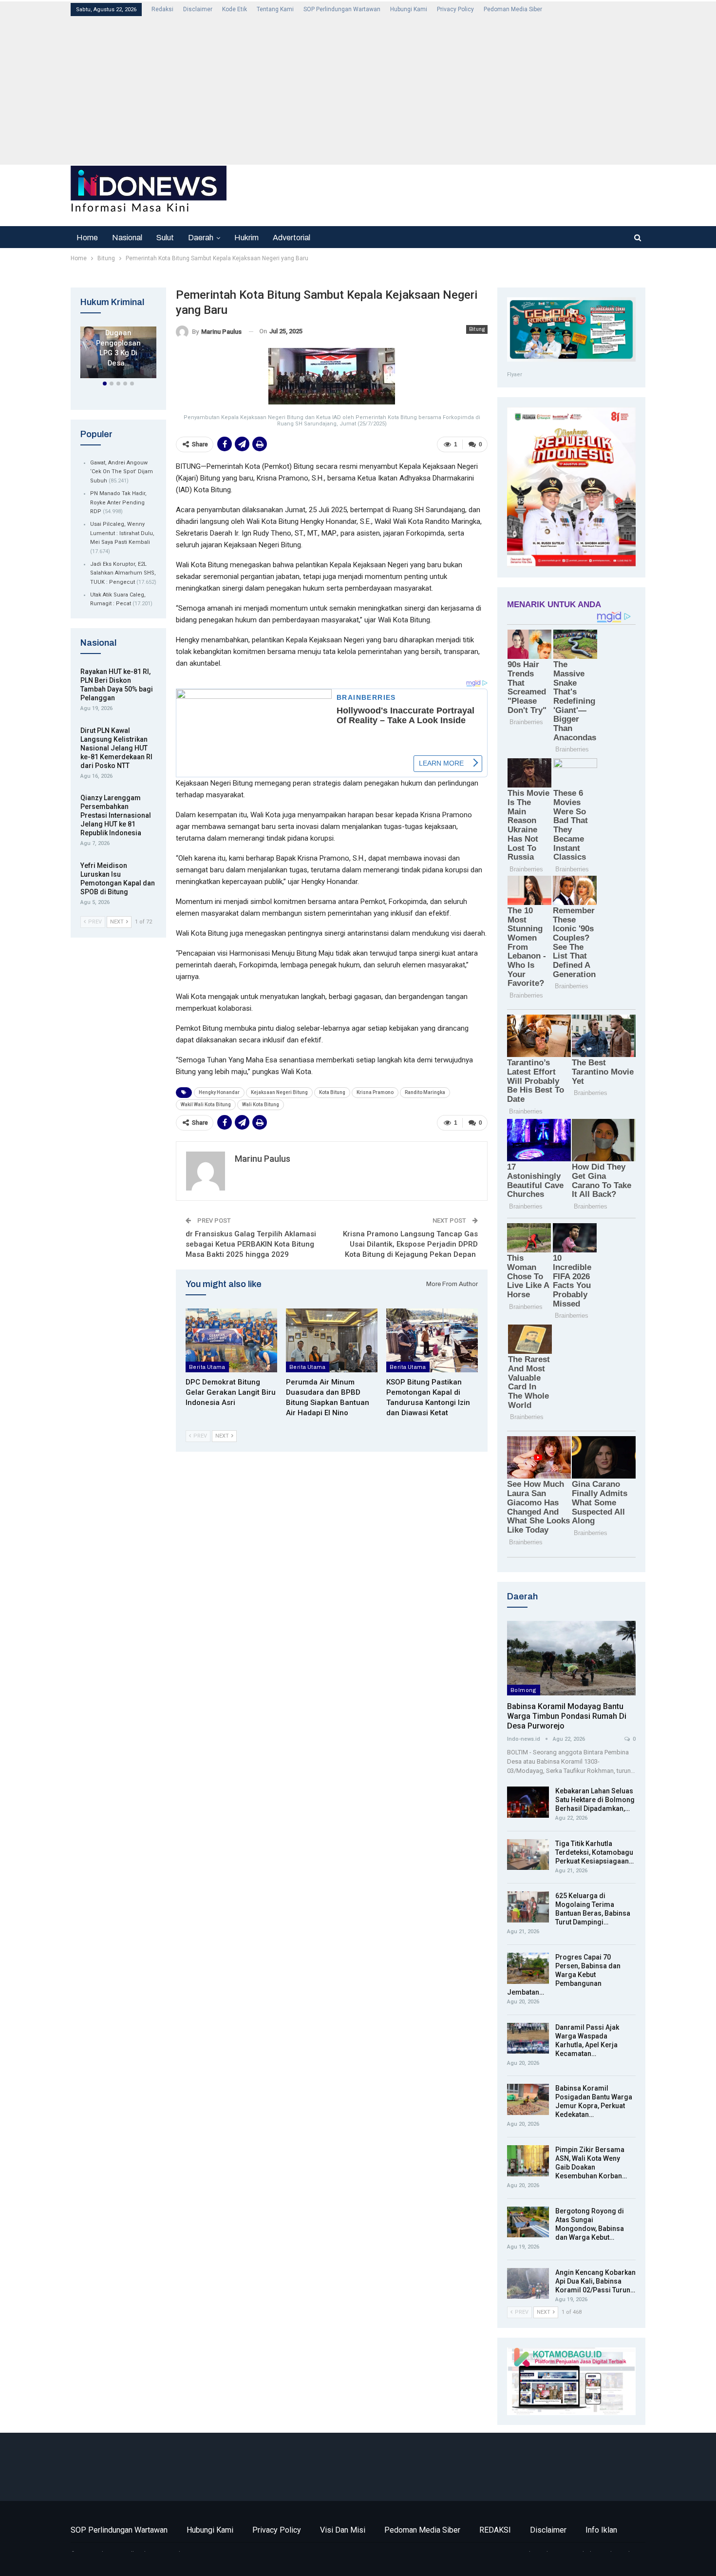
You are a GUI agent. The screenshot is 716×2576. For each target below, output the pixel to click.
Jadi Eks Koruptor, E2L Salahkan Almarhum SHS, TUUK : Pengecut (123, 573)
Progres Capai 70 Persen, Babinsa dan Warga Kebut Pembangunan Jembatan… (564, 1975)
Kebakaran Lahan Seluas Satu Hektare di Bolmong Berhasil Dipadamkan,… (595, 1800)
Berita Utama (207, 1367)
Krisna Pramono (375, 1092)
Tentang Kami (275, 9)
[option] (118, 354)
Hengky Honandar (219, 1092)
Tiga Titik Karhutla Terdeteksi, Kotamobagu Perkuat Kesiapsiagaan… (594, 1852)
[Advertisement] (363, 90)
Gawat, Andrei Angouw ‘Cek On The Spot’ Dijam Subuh (122, 472)
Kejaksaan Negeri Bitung (279, 1092)
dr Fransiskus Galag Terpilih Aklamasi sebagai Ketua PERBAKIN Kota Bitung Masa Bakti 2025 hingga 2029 (251, 1244)
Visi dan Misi (343, 2530)
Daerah (201, 238)
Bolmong (524, 1690)
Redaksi (162, 9)
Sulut (165, 238)
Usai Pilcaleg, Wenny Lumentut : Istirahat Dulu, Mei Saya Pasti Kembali (122, 533)
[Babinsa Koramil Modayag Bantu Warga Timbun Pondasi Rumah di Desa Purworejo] (571, 1658)
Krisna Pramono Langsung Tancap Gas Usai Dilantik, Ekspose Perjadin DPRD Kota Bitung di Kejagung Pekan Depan (410, 1244)
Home (87, 238)
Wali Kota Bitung (261, 1105)
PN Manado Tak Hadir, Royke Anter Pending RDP (118, 502)
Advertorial (292, 238)
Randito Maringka (425, 1092)
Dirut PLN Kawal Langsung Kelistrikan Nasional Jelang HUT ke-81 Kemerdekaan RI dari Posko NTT (116, 748)
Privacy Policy (455, 9)
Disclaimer (198, 9)
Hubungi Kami (409, 9)
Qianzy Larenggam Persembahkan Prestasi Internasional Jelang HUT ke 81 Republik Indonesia (116, 815)
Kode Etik (235, 9)
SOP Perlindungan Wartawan (342, 9)
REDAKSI (495, 2530)
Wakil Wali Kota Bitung (206, 1105)
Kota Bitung (332, 1092)
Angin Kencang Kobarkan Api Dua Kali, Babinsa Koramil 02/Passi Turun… (595, 2281)
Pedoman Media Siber (513, 9)
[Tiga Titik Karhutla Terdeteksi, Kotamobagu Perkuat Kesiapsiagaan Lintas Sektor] (528, 1855)
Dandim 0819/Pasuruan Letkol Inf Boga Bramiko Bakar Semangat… (118, 343)
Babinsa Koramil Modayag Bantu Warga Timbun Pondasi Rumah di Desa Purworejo (567, 1716)
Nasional (127, 238)
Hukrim (246, 238)
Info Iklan (601, 2530)
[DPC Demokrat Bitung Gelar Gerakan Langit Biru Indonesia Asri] (231, 1341)
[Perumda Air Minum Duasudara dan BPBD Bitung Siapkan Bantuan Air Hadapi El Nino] (332, 1341)
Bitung (477, 329)
